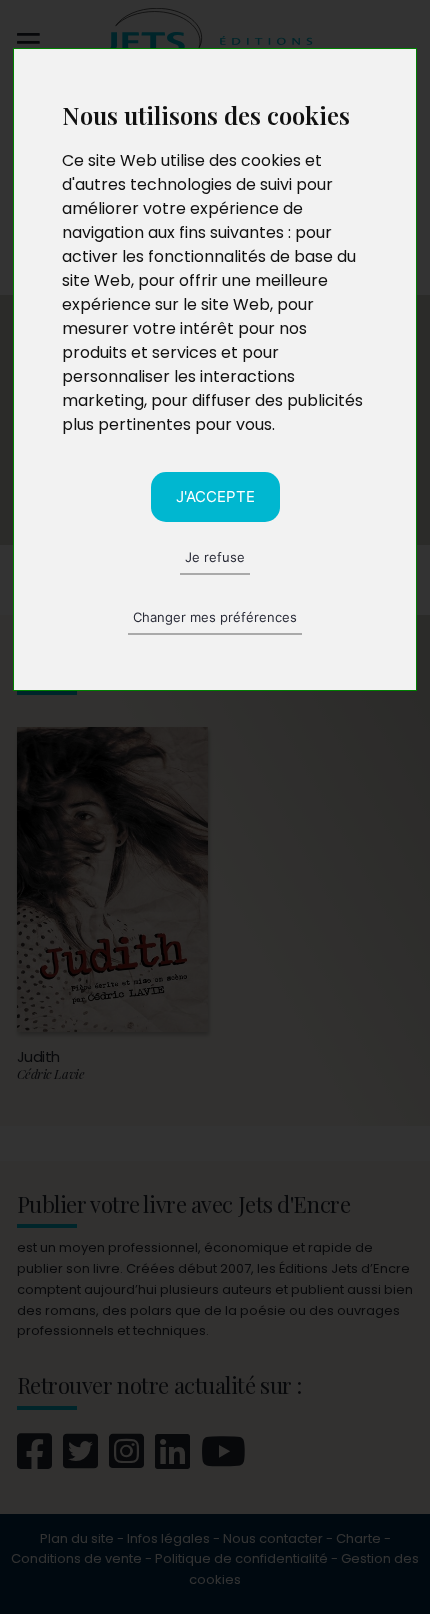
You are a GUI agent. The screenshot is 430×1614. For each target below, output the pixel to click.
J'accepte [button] (215, 496)
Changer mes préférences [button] (215, 617)
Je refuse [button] (215, 557)
